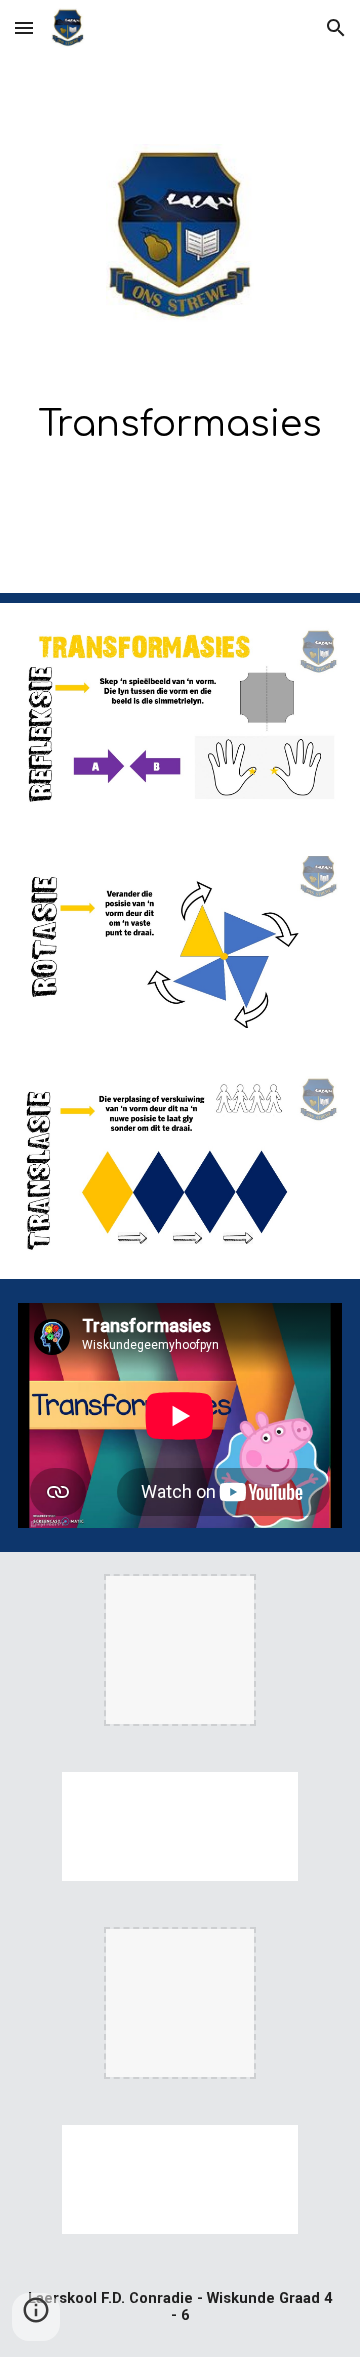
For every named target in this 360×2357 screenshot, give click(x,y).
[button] (24, 27)
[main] (180, 417)
